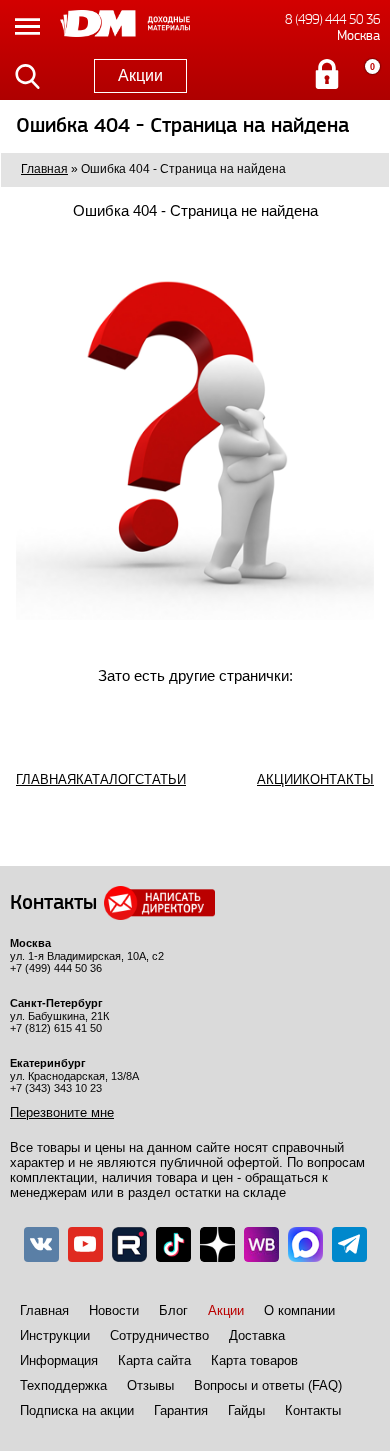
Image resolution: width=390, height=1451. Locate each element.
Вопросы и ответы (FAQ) (268, 1385)
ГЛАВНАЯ (46, 779)
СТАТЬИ (160, 779)
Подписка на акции (77, 1410)
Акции (140, 75)
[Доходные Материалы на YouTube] (85, 1244)
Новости (114, 1310)
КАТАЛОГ (105, 779)
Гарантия (181, 1410)
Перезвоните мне (62, 1112)
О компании (299, 1310)
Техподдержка (63, 1385)
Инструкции (55, 1335)
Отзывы (150, 1385)
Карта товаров (254, 1360)
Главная (44, 1310)
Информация (59, 1360)
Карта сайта (154, 1360)
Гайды (246, 1410)
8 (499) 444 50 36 (332, 19)
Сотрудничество (159, 1335)
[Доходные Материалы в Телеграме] (349, 1244)
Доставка (257, 1335)
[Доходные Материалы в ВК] (41, 1244)
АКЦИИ (279, 779)
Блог (173, 1310)
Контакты (313, 1410)
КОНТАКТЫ (338, 779)
